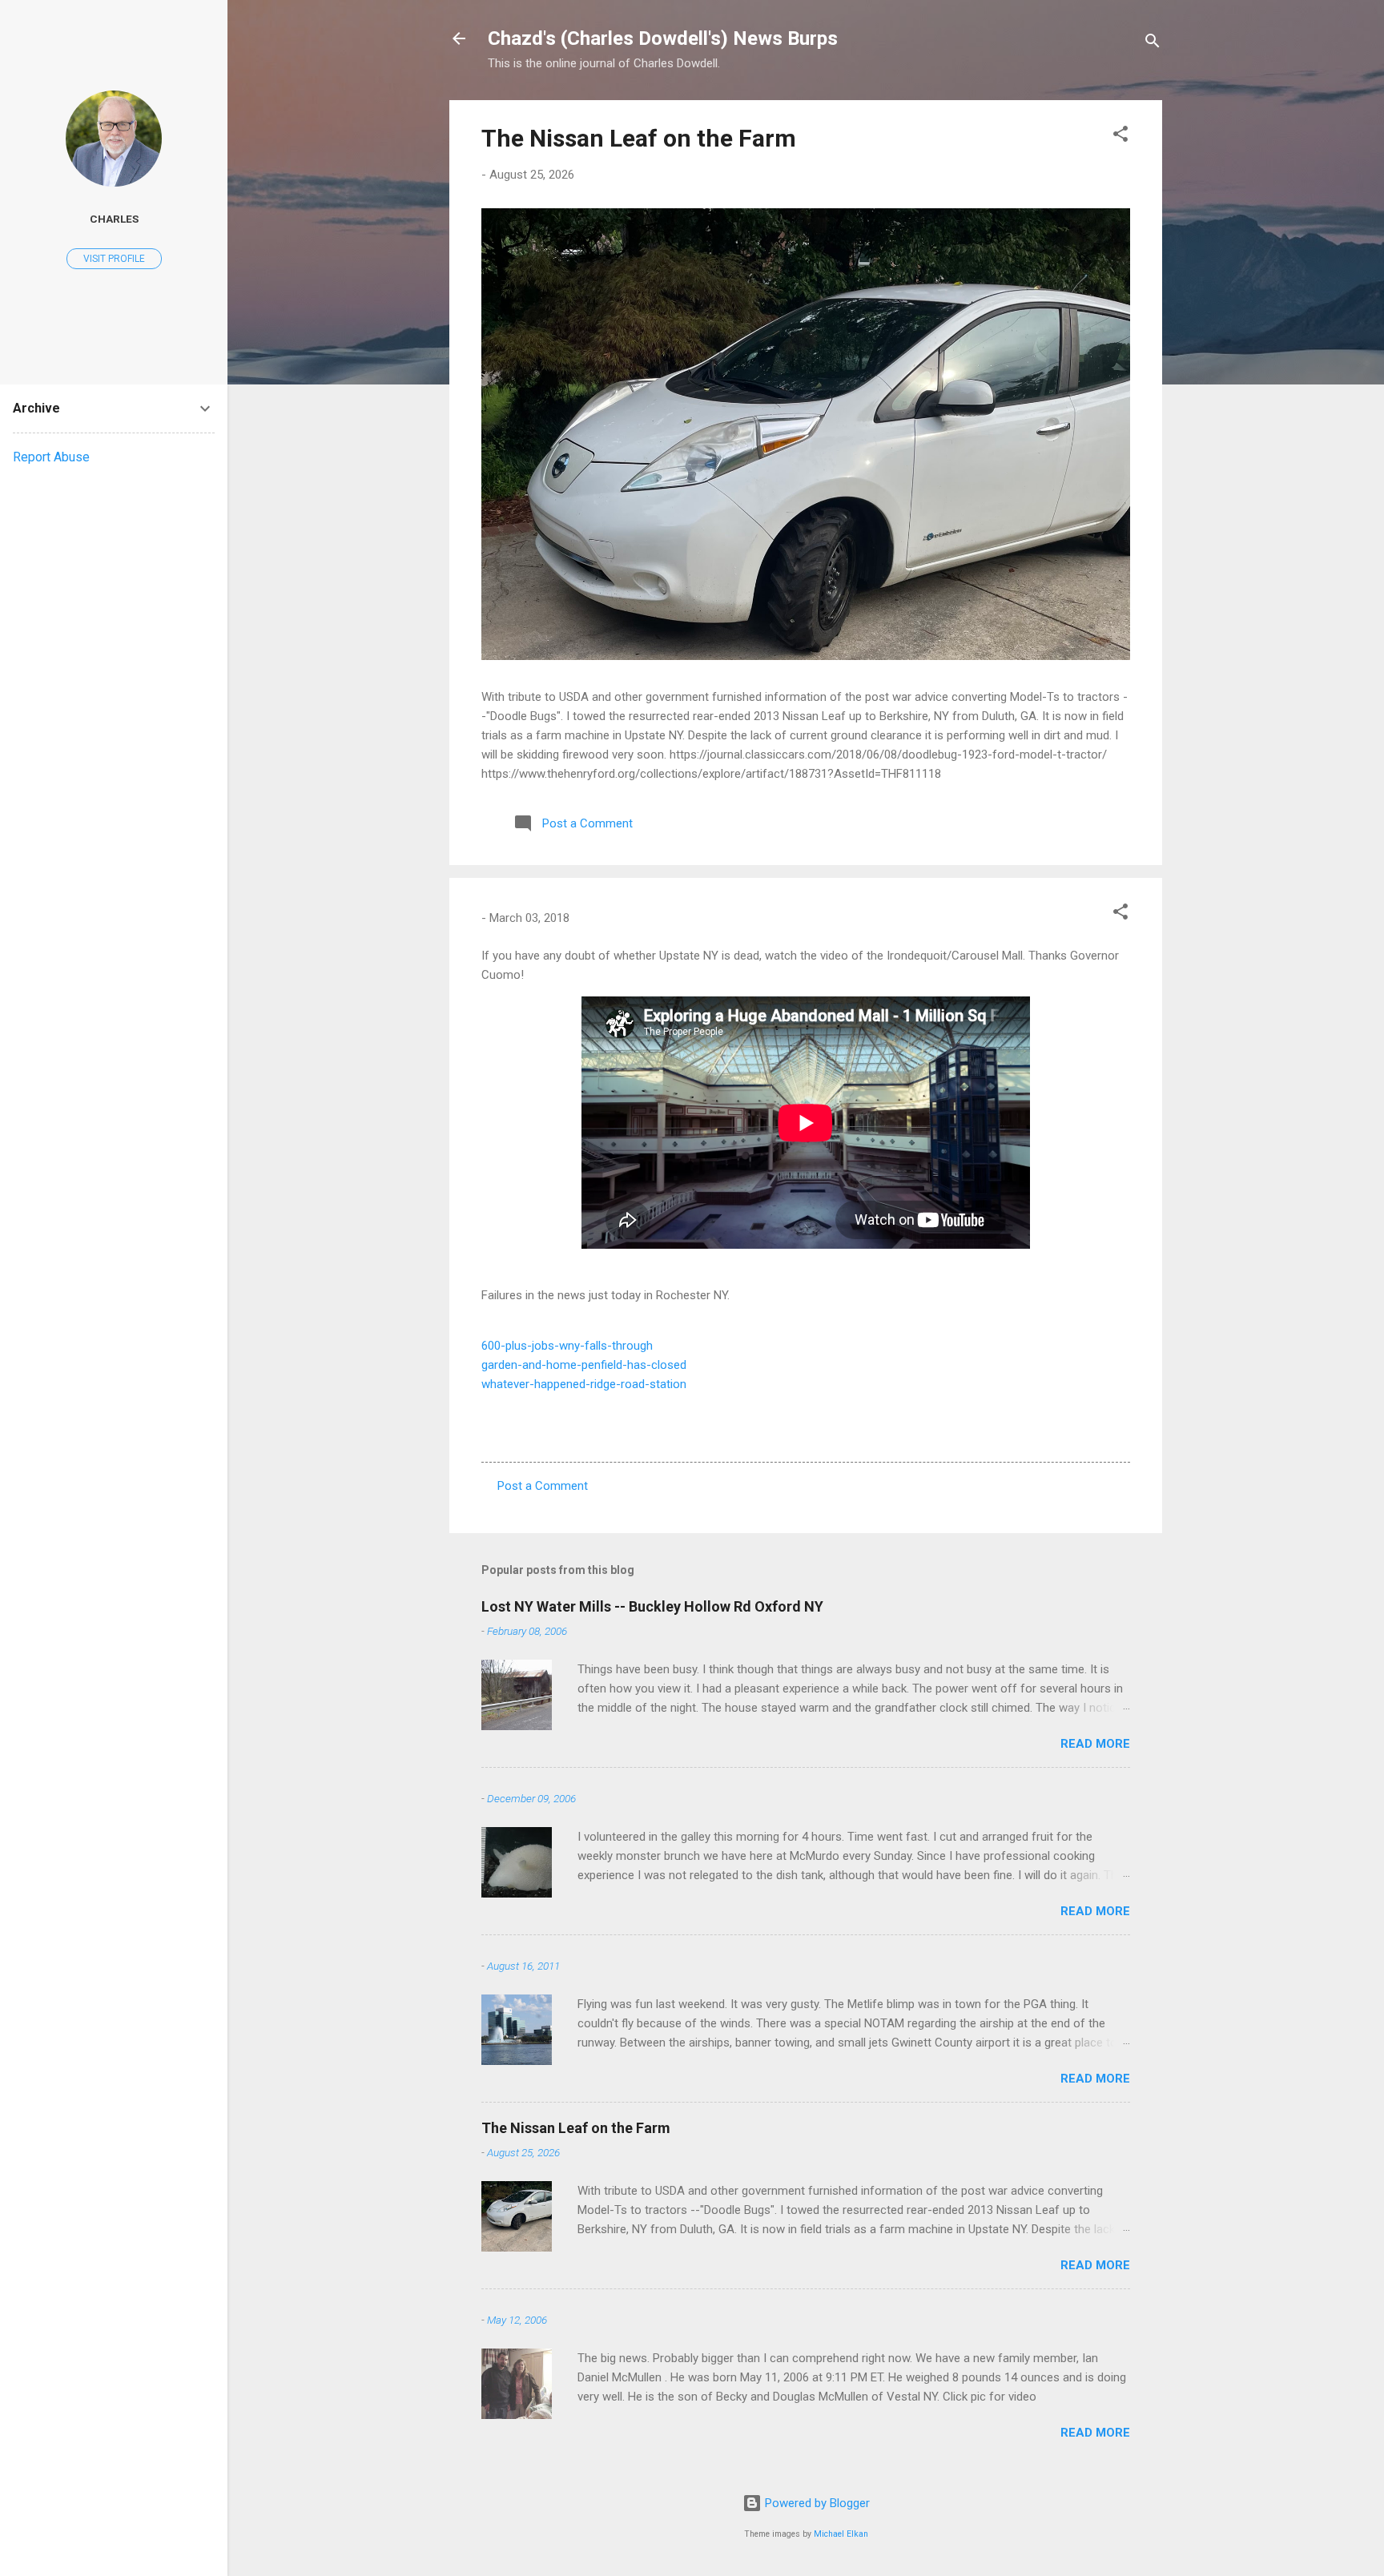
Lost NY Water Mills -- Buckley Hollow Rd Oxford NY (652, 1606)
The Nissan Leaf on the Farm (639, 138)
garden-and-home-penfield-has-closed (584, 1365)
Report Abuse (51, 457)
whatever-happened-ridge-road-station (584, 1384)
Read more (1095, 1744)
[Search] (1153, 44)
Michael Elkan (841, 2534)
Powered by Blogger (816, 2503)
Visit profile (114, 259)
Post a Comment (543, 1486)
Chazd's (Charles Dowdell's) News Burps (663, 38)
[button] (1120, 137)
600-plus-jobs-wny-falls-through (567, 1346)
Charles (114, 219)
